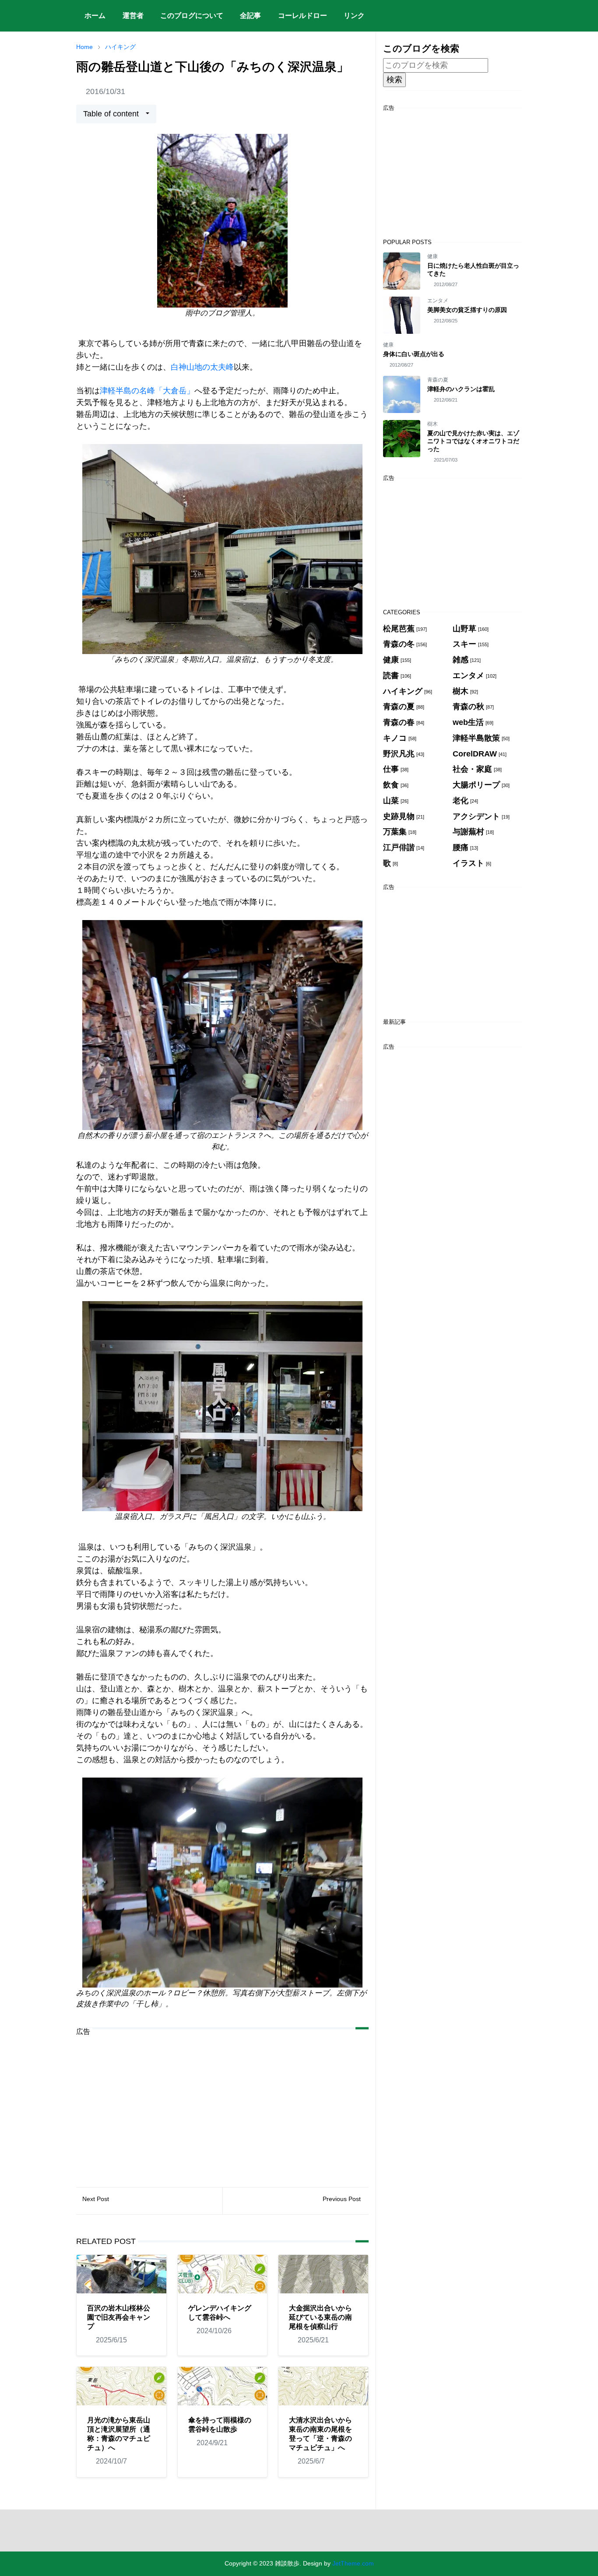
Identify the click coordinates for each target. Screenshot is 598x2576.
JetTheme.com (353, 2563)
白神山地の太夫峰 (202, 367)
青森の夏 (438, 380)
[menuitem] (95, 16)
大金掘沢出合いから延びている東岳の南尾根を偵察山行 (320, 2317)
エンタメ (438, 301)
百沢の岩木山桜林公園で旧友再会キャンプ (119, 2317)
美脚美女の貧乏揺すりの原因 (467, 310)
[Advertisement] (222, 2105)
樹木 (433, 424)
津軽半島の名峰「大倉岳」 (147, 391)
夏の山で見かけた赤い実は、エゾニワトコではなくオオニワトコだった (473, 441)
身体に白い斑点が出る (414, 354)
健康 (433, 256)
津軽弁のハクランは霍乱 (461, 389)
